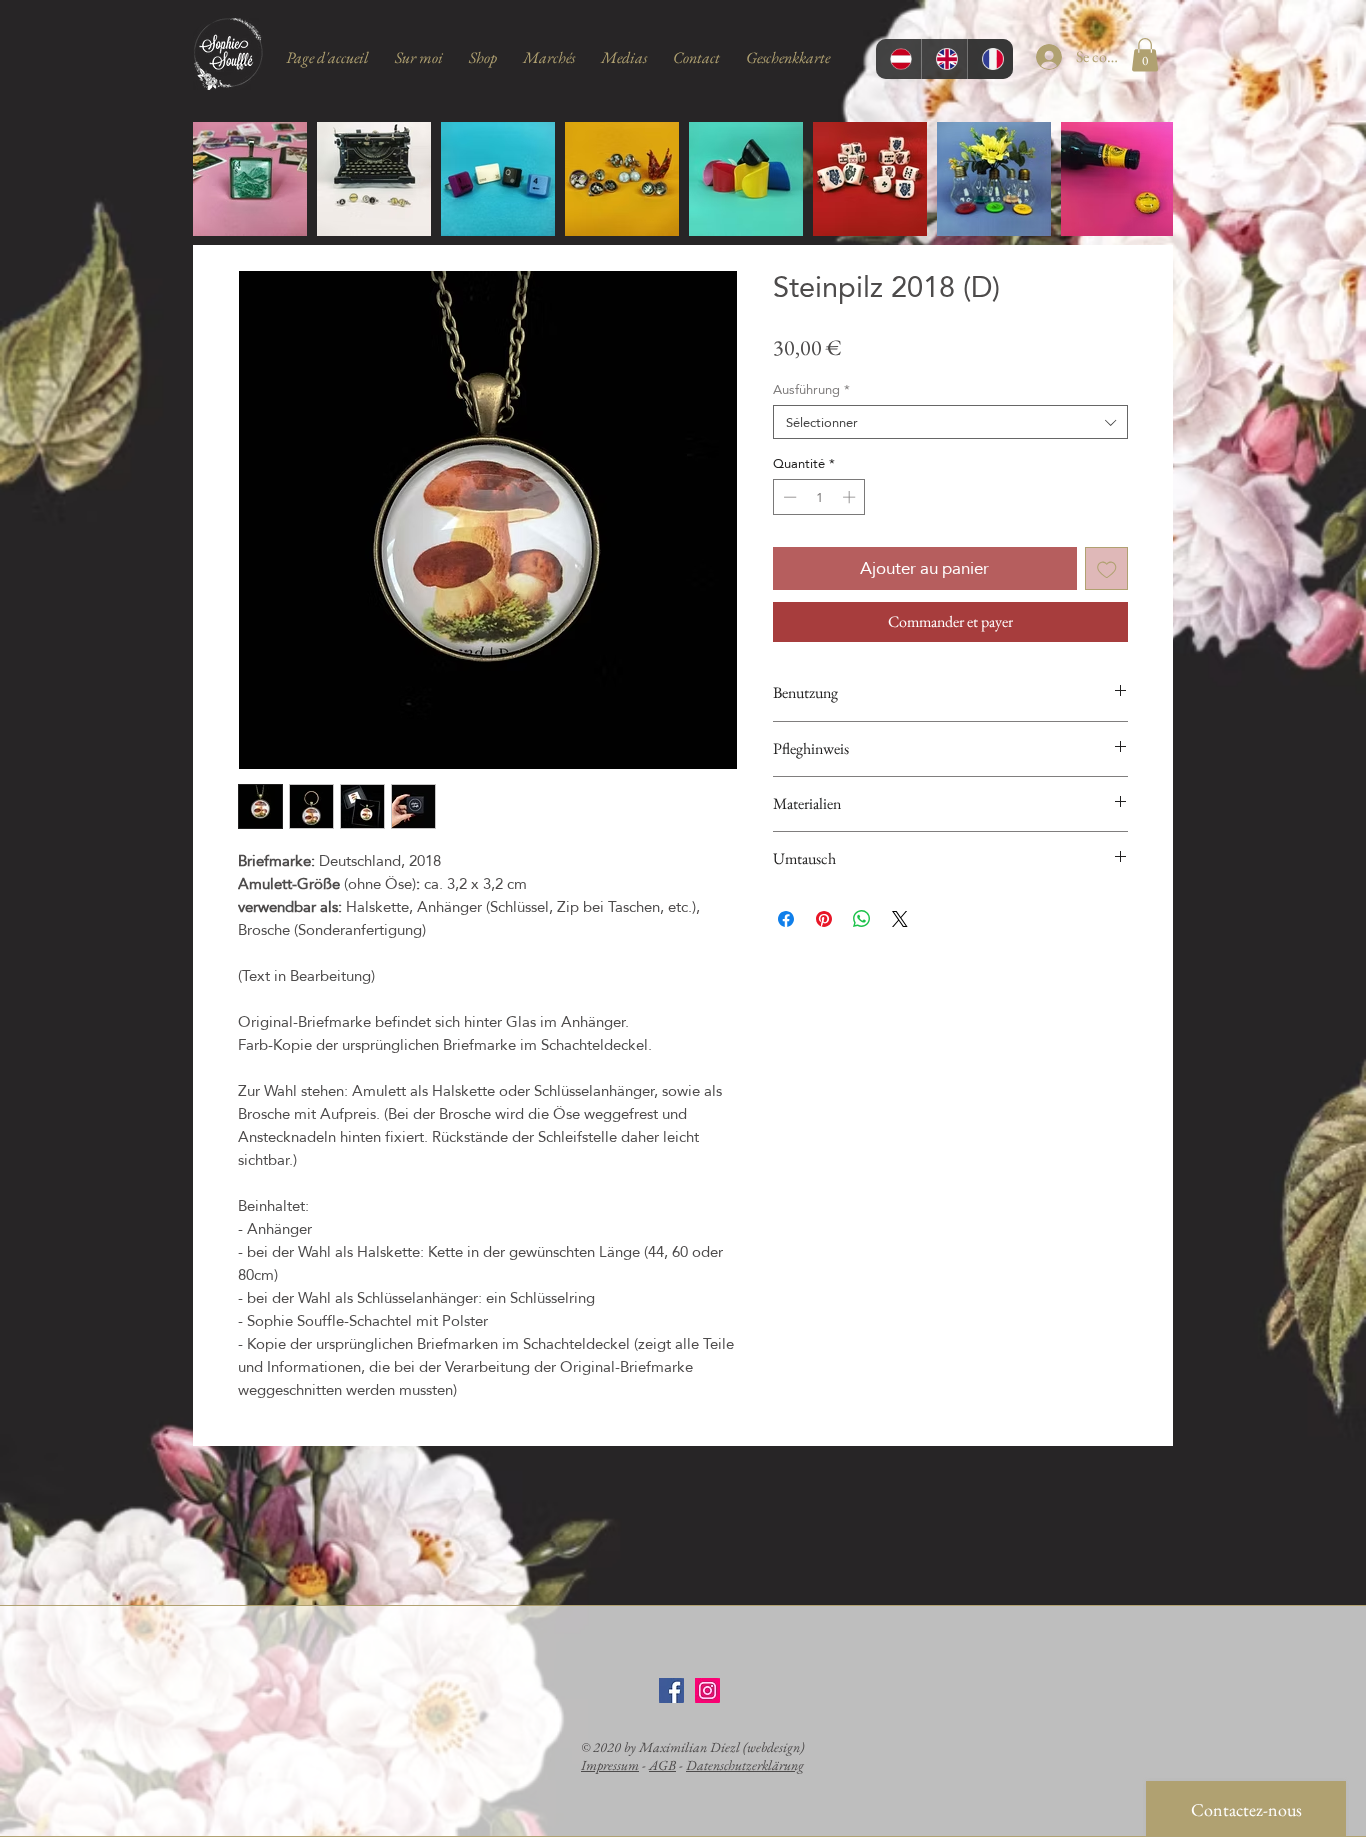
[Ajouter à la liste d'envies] (1107, 569)
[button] (1145, 54)
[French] (990, 59)
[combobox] (950, 422)
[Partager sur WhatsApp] (862, 919)
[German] (898, 59)
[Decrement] (788, 497)
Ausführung (811, 389)
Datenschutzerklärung (745, 1765)
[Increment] (851, 497)
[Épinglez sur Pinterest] (824, 919)
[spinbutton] (819, 497)
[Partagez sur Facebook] (786, 919)
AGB (662, 1765)
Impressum (610, 1765)
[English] (944, 59)
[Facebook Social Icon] (671, 1690)
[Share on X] (900, 919)
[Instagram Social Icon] (707, 1690)
